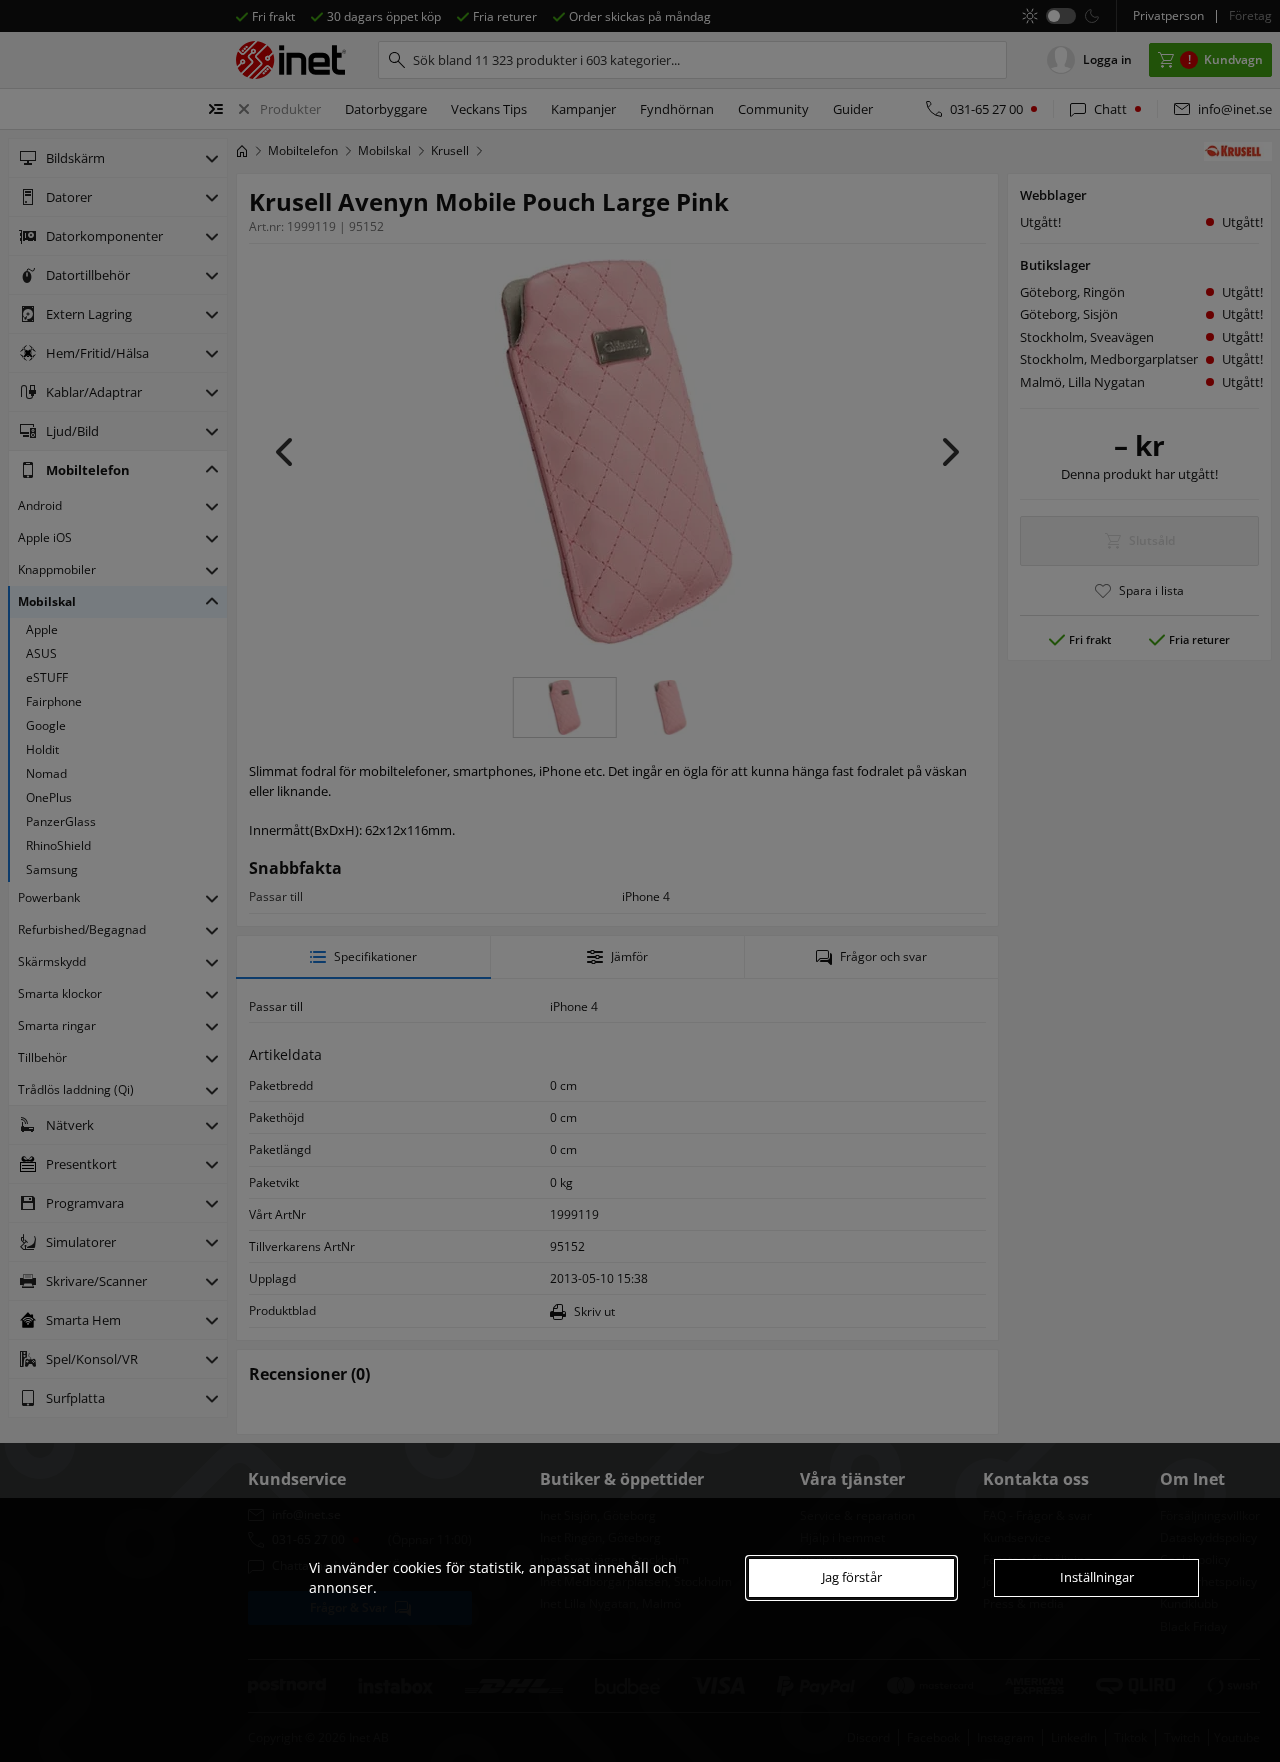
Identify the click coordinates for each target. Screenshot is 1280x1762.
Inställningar (1097, 1577)
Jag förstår (852, 1577)
